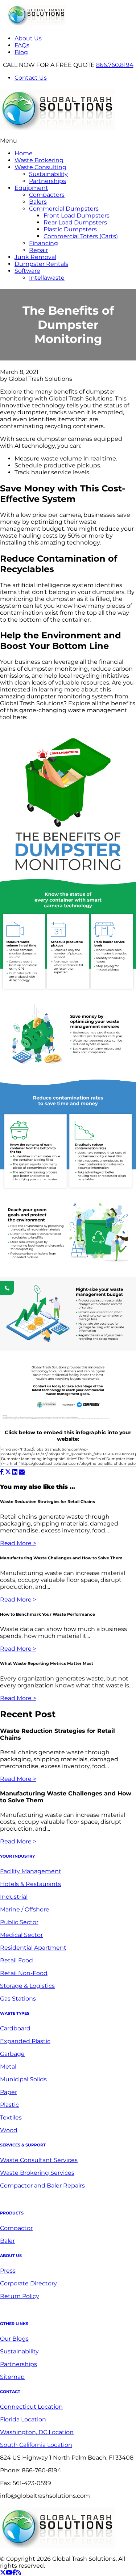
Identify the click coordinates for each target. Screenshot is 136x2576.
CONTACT (10, 2392)
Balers (38, 202)
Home (24, 153)
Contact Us (31, 78)
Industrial (14, 1897)
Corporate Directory (28, 2283)
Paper (9, 2092)
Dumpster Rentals (41, 264)
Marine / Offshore (25, 1909)
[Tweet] (8, 1472)
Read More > (18, 1543)
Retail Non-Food (24, 1973)
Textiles (11, 2118)
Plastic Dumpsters (70, 229)
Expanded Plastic (25, 2041)
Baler (7, 2241)
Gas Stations (18, 1999)
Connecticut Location (31, 2407)
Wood (9, 2130)
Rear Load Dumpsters (75, 222)
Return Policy (20, 2296)
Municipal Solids (23, 2079)
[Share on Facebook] (2, 1472)
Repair (38, 250)
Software (27, 271)
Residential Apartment (33, 1948)
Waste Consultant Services (39, 2160)
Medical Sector (21, 1935)
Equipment (31, 188)
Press (8, 2271)
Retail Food (17, 1960)
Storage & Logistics (27, 1986)
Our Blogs (14, 2339)
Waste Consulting (40, 167)
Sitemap (12, 2377)
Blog (21, 52)
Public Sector (19, 1922)
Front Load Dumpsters (77, 216)
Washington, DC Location (37, 2432)
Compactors (47, 195)
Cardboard (15, 2028)
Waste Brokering (39, 160)
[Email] (22, 1472)
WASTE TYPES (15, 2013)
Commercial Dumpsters (64, 209)
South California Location (36, 2445)
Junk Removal (35, 257)
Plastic (9, 2105)
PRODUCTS (12, 2213)
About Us (28, 38)
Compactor (16, 2228)
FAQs (22, 45)
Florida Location (23, 2419)
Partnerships (48, 181)
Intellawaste (47, 278)
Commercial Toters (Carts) (81, 236)
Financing (44, 243)
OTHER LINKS (14, 2324)
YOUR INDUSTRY (17, 1856)
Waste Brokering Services (37, 2173)
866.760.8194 (115, 65)
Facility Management (31, 1871)
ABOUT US (11, 2256)
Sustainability (48, 174)
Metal (8, 2067)
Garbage (12, 2054)
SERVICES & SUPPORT (23, 2145)
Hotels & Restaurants (30, 1884)
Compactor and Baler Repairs (42, 2186)
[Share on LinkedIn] (15, 1472)
